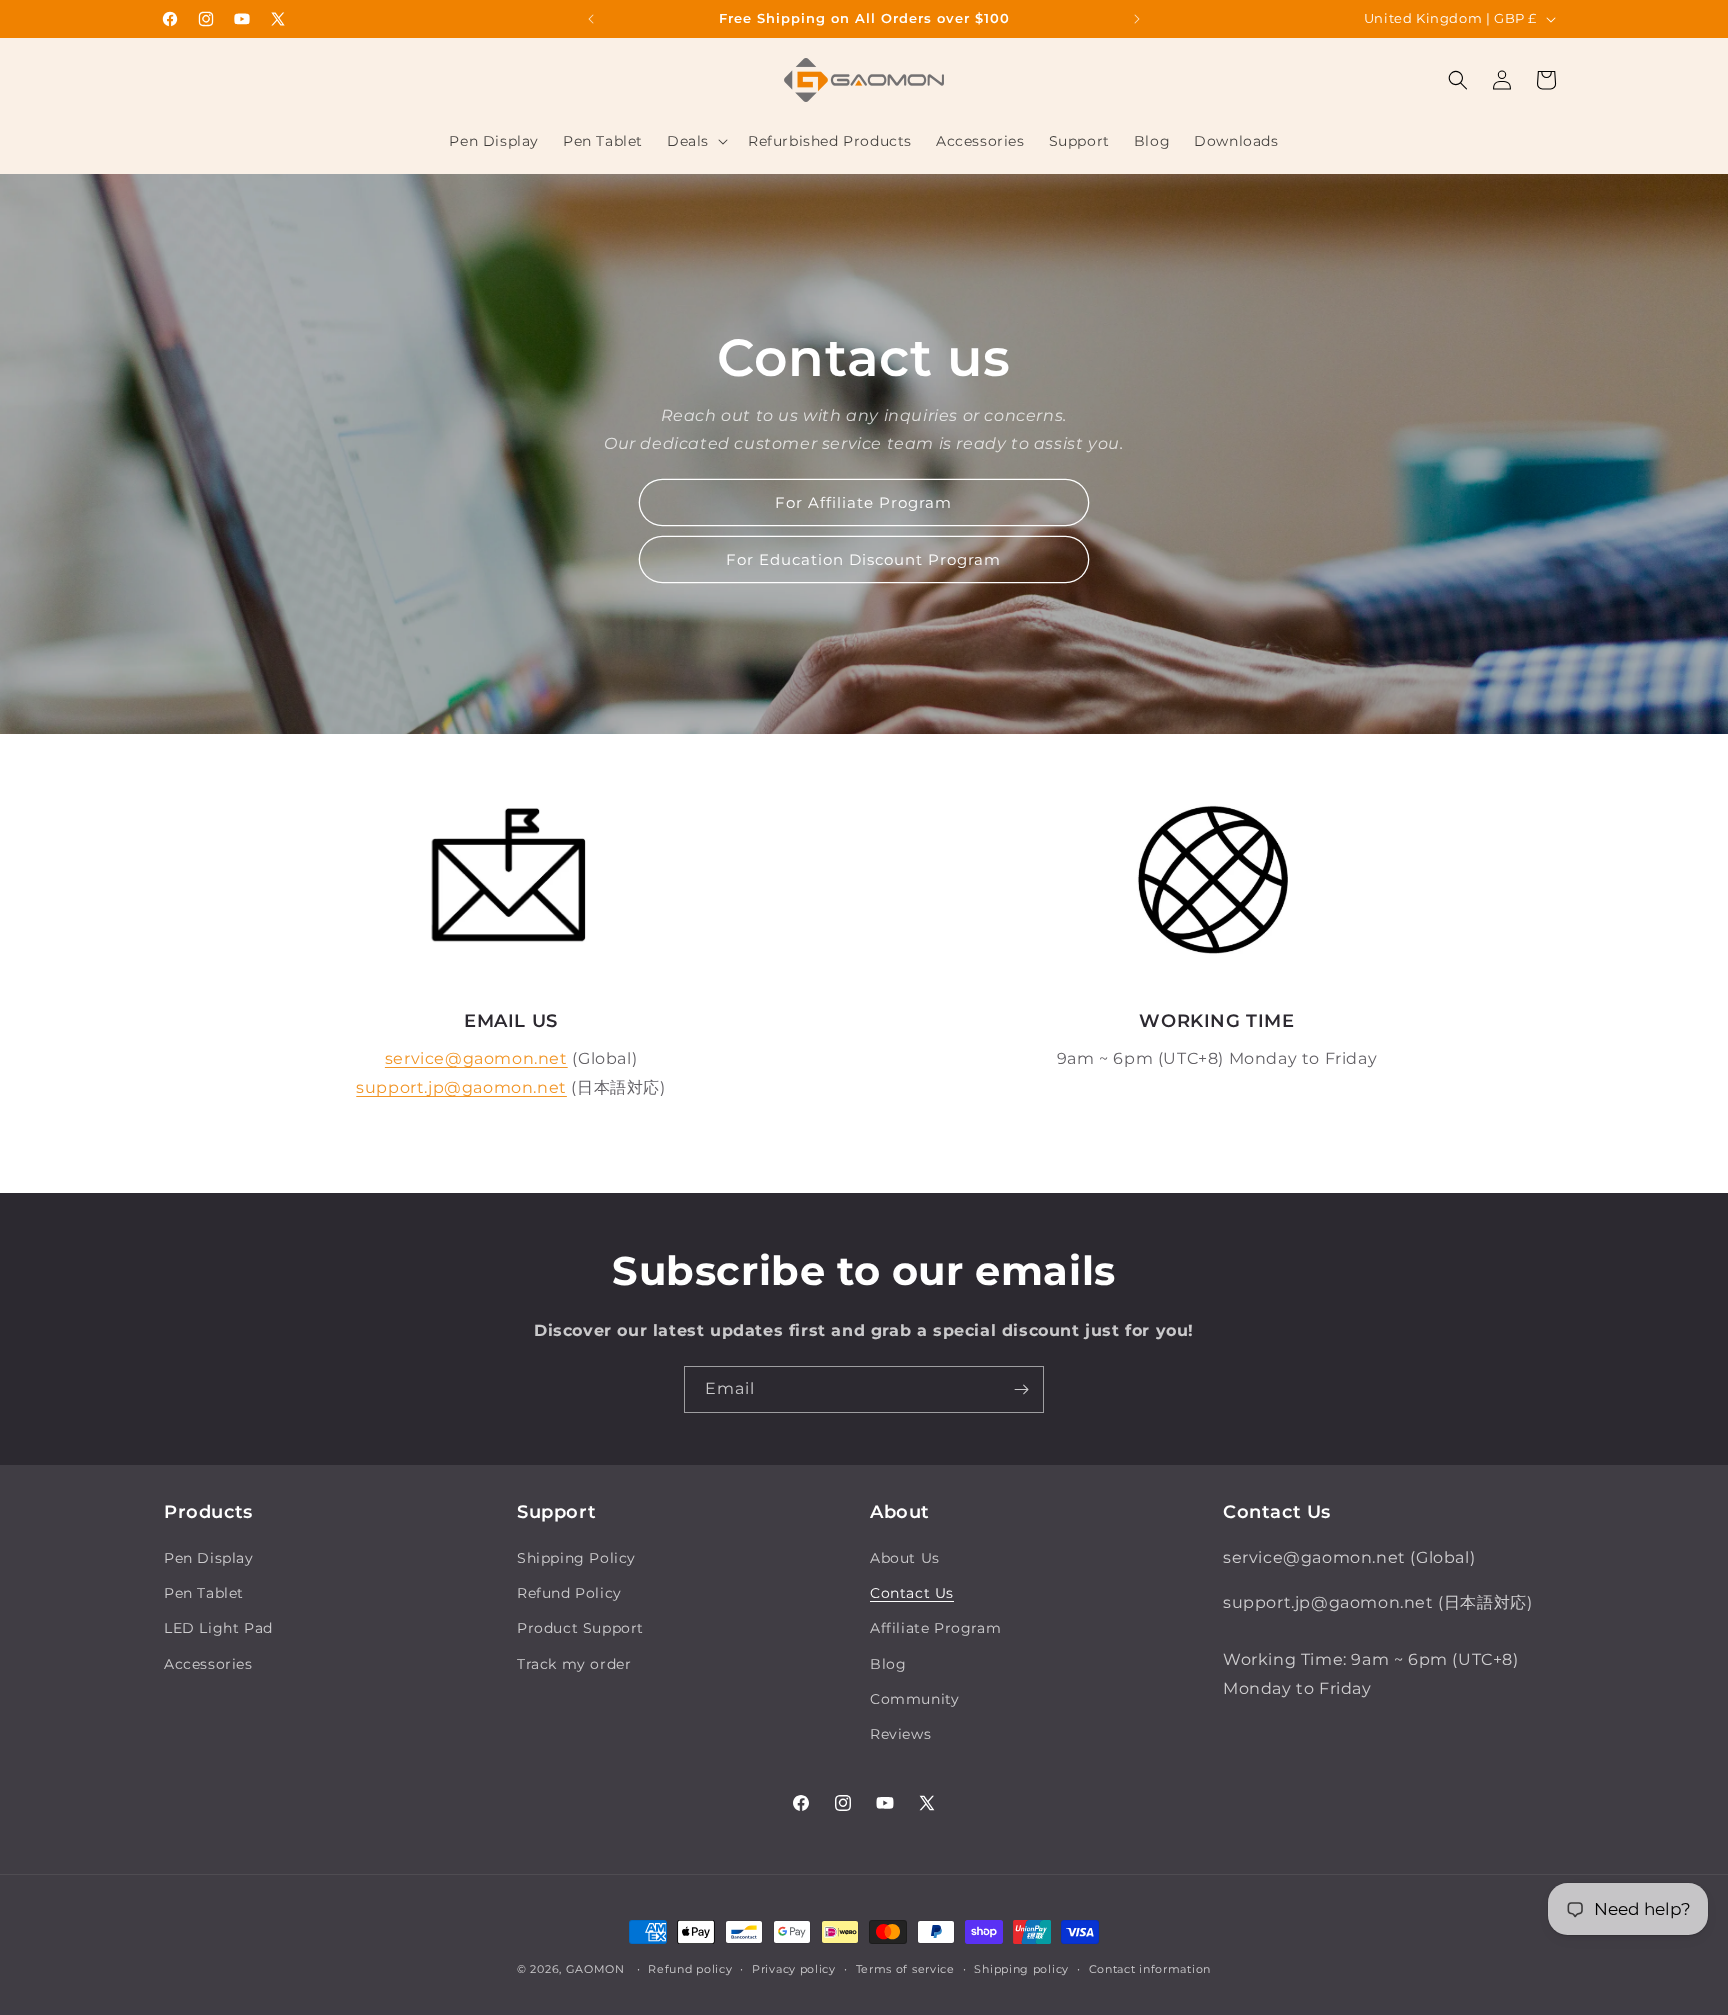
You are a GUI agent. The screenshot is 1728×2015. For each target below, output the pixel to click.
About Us (905, 1558)
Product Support (580, 1628)
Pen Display (209, 1558)
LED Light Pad (218, 1628)
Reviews (900, 1734)
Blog (888, 1664)
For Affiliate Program (864, 502)
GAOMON (595, 1969)
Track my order (574, 1664)
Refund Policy (569, 1593)
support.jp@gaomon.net (461, 1087)
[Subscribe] (1021, 1389)
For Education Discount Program (864, 559)
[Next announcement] (1137, 19)
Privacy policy (794, 1969)
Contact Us (912, 1593)
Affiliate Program (935, 1628)
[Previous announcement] (591, 19)
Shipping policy (1021, 1969)
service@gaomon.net (476, 1058)
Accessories (208, 1664)
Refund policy (690, 1969)
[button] (695, 141)
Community (914, 1699)
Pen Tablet (204, 1593)
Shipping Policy (576, 1558)
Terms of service (905, 1969)
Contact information (1150, 1969)
